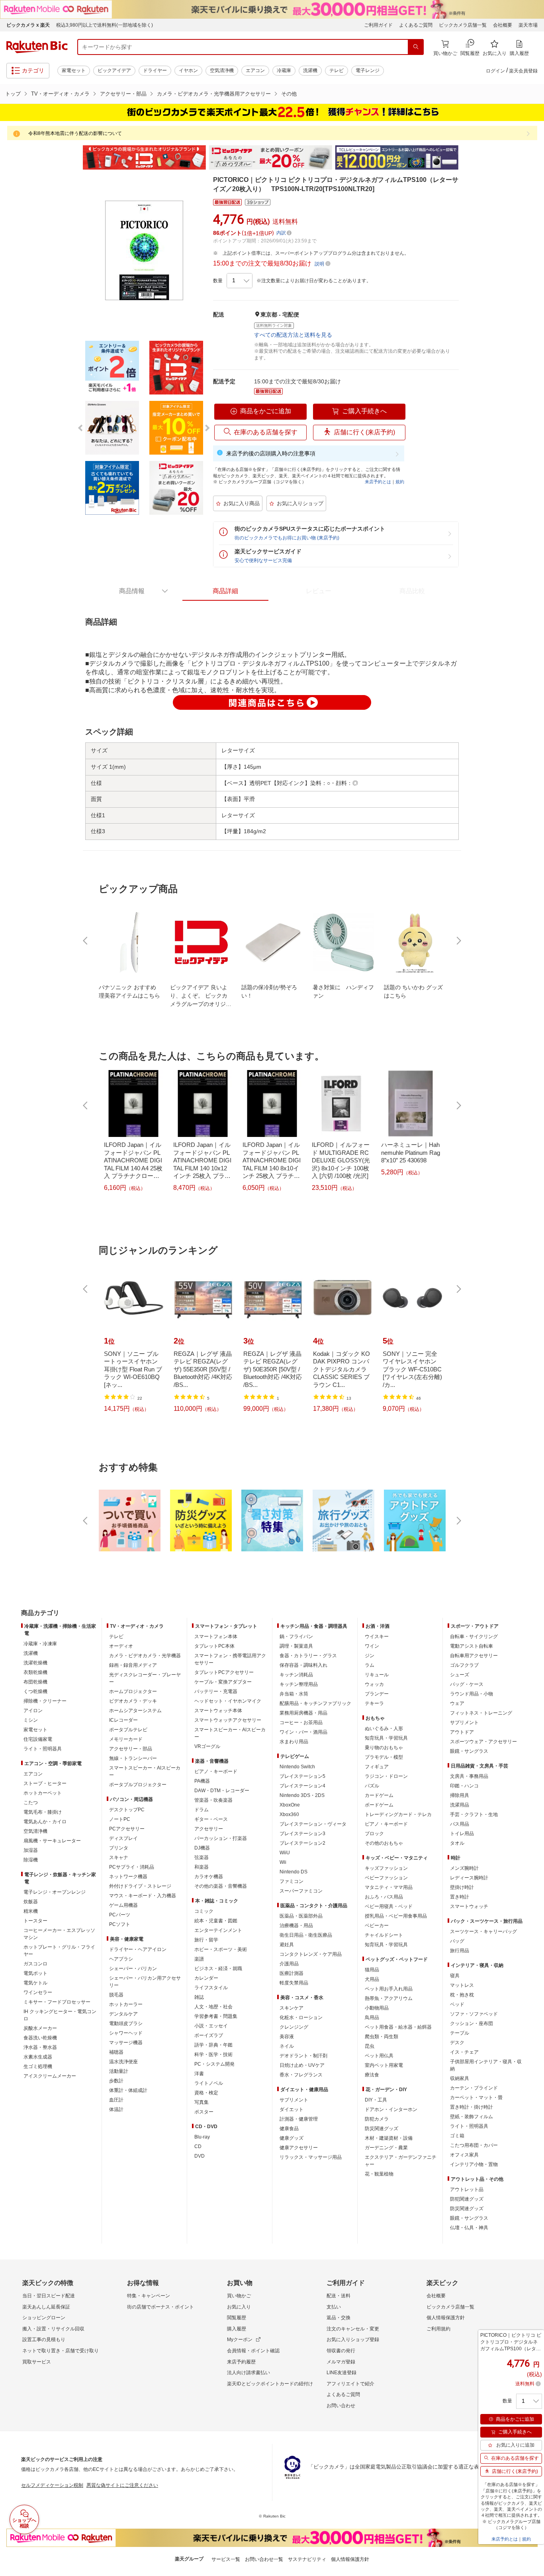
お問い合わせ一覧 (264, 2559)
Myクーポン (240, 2340)
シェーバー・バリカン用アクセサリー (145, 1982)
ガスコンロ (35, 1964)
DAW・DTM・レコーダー (222, 1791)
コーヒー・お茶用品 (301, 1723)
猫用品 (372, 1970)
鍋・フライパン (296, 1637)
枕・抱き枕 (462, 1995)
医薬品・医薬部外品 (301, 1916)
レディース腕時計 (469, 1878)
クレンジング (294, 2027)
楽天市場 (528, 25)
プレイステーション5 (302, 1776)
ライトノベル (209, 2083)
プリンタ (119, 1848)
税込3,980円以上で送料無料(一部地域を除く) (105, 25)
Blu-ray (202, 2137)
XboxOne (290, 1805)
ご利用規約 (438, 2329)
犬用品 (372, 1979)
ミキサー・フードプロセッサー (57, 2002)
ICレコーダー (123, 1720)
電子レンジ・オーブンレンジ (55, 1892)
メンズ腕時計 (464, 1868)
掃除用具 (460, 1795)
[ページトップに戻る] (532, 1597)
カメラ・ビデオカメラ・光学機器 (145, 1656)
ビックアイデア (114, 70)
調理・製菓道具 (296, 1646)
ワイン (372, 1646)
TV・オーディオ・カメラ (60, 94)
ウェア (457, 1703)
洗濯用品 (460, 1805)
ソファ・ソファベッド (474, 2014)
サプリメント (294, 2100)
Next (467, 158)
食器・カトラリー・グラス (308, 1656)
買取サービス (37, 2362)
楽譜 (199, 1959)
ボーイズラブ (209, 2035)
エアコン (255, 70)
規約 (400, 482)
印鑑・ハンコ (464, 1786)
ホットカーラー (126, 2004)
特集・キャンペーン (149, 2296)
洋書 (199, 2074)
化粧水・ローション (301, 2017)
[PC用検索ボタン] (416, 47)
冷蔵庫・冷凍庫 (40, 1644)
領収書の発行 (341, 2351)
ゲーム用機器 (123, 1905)
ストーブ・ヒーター (45, 1783)
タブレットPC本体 (214, 1646)
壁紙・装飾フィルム (472, 2117)
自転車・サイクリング (474, 1637)
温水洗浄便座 (123, 2062)
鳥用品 (372, 2017)
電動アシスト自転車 (472, 1646)
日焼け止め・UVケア (302, 2065)
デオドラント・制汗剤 (303, 2056)
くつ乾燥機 (35, 1691)
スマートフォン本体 (216, 1637)
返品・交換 (339, 2318)
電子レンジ (368, 70)
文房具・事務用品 (469, 1776)
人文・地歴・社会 (213, 2007)
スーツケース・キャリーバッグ (483, 1932)
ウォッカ (374, 1684)
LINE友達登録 (341, 2373)
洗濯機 (310, 70)
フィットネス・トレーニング (481, 1713)
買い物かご (239, 2296)
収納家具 (460, 2078)
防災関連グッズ (382, 2129)
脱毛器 (116, 1995)
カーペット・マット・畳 (476, 2098)
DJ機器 (202, 1848)
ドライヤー (155, 70)
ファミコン (292, 1881)
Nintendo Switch (297, 1767)
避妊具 (287, 1945)
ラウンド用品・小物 (472, 1694)
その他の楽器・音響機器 (221, 1886)
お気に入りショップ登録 (353, 2340)
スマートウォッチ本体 (218, 1711)
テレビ (337, 70)
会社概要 (503, 25)
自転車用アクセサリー (474, 1656)
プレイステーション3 (302, 1834)
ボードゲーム (379, 1805)
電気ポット (35, 1973)
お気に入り (239, 2307)
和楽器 (202, 1867)
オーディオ (121, 1646)
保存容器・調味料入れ (303, 1665)
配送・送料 (339, 2296)
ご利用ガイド (378, 25)
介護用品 (289, 1964)
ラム (370, 1665)
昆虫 (370, 2046)
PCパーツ (120, 1915)
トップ (13, 94)
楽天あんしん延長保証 (46, 2307)
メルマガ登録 (341, 2362)
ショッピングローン (44, 2318)
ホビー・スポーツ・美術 (221, 1949)
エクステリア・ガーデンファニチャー (401, 2161)
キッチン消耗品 (296, 1675)
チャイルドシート (384, 1935)
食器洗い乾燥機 (40, 2038)
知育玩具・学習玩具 (386, 1738)
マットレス (462, 1985)
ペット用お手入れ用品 (389, 1989)
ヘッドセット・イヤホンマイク (228, 1701)
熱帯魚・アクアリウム (389, 1998)
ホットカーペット (43, 1793)
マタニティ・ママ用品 (389, 1887)
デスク (457, 2043)
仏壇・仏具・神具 (469, 2228)
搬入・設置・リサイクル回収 (53, 2329)
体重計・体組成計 (128, 2090)
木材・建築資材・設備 (389, 2138)
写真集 (202, 2102)
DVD (200, 2156)
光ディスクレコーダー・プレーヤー (145, 1678)
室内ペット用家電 (384, 2065)
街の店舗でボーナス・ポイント (160, 2307)
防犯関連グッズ (467, 2199)
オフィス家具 (464, 2155)
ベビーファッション (386, 1878)
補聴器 (116, 2052)
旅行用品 (460, 1951)
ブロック (374, 1834)
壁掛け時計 (462, 1887)
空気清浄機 (222, 70)
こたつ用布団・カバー (474, 2145)
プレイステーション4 (302, 1786)
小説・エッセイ (211, 2026)
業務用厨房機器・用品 (303, 1713)
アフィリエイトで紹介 (350, 2384)
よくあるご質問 (416, 25)
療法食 (372, 2075)
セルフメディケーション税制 (52, 2485)
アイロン (33, 1711)
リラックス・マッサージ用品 (311, 2157)
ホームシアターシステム (135, 1711)
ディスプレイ (123, 1838)
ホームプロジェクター (133, 1691)
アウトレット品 (467, 2189)
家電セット (74, 70)
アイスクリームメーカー (50, 2076)
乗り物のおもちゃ (384, 1748)
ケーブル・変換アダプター (223, 1682)
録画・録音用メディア (133, 1665)
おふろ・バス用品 (384, 1897)
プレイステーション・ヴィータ (313, 1824)
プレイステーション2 (302, 1843)
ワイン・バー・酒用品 (303, 1732)
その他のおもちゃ (384, 1843)
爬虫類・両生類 (382, 2037)
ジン (370, 1656)
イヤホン (188, 70)
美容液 (287, 2037)
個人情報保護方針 (446, 2318)
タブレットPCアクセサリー (224, 1672)
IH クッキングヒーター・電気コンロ (60, 2015)
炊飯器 (31, 1902)
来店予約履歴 (241, 2362)
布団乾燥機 (35, 1682)
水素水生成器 (38, 2057)
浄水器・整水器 (40, 2047)
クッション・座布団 (472, 2023)
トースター (35, 1921)
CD (198, 2146)
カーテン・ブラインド (474, 2088)
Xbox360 (289, 1814)
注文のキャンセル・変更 (353, 2329)
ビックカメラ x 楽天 (28, 25)
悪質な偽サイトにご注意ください (122, 2485)
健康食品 (289, 2129)
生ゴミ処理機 (38, 2066)
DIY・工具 (376, 2100)
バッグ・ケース (467, 1684)
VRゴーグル (207, 1746)
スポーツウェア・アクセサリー (483, 1742)
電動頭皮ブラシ (126, 2023)
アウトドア (462, 1732)
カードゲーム (379, 1795)
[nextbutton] (458, 941)
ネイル (287, 2046)
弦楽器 (202, 1857)
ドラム (202, 1810)
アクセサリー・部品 (123, 94)
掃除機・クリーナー (45, 1701)
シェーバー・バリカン (133, 1969)
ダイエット (292, 2109)
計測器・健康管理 (299, 2119)
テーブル (460, 2033)
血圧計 (116, 2100)
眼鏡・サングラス (469, 1751)
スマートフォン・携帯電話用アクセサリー (230, 1659)
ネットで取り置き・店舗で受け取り (61, 2351)
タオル (457, 1843)
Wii (283, 1862)
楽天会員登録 (523, 71)
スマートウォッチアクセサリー (228, 1720)
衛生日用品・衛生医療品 (306, 1935)
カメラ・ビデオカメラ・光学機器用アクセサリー (214, 94)
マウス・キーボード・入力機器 (143, 1896)
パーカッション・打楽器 (221, 1838)
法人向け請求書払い (249, 2373)
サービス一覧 (226, 2559)
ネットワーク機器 (128, 1877)
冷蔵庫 (284, 70)
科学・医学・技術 (213, 2055)
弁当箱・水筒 (294, 1694)
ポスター (204, 2112)
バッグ (457, 1941)
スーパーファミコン (301, 1891)
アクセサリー (209, 1829)
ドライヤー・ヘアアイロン (138, 1949)
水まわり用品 (294, 1742)
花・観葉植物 (379, 2174)
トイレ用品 (462, 1834)
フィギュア (377, 1767)
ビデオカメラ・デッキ (133, 1701)
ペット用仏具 (379, 2056)
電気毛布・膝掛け (43, 1812)
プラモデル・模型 (384, 1757)
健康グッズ (292, 2138)
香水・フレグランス (301, 2075)
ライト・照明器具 (43, 1749)
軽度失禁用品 (294, 1983)
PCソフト (120, 1924)
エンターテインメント (218, 1930)
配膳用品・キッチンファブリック (315, 1703)
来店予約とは (378, 482)
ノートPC (120, 1819)
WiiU (285, 1853)
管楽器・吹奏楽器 (213, 1800)
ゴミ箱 (457, 2136)
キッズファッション (386, 1868)
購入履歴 (237, 2329)
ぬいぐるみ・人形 (384, 1728)
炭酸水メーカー (40, 2028)
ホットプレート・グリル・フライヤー (59, 1951)
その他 (289, 94)
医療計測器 (292, 1973)
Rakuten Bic (37, 47)
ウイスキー (377, 1637)
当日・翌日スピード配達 (49, 2296)
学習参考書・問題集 (216, 2016)
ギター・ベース (211, 1819)
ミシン (31, 1720)
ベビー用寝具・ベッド (389, 1906)
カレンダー (206, 1978)
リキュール (377, 1675)
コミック (204, 1911)
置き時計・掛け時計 (472, 2107)
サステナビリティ (307, 2559)
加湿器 (31, 1850)
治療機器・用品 (296, 1926)
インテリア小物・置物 (474, 2164)
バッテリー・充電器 (216, 1691)
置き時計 (460, 1897)
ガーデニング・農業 (386, 2148)
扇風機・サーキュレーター (52, 1841)
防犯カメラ (377, 2119)
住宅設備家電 (38, 1739)
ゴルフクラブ (464, 1665)
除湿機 (31, 1860)
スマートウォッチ (469, 1906)
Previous (77, 158)
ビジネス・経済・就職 (218, 1969)
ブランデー (377, 1694)
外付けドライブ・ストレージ (140, 1886)
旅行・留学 (206, 1940)
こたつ (31, 1803)
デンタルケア (123, 2014)
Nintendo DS (294, 1872)
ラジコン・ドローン (386, 1776)
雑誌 (199, 1997)
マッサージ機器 (126, 2043)
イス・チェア (464, 2052)
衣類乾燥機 (35, 1672)
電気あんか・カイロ (45, 1822)
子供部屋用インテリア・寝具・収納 (486, 2065)
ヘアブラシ (121, 1959)
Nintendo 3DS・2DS (302, 1795)
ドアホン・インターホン (391, 2109)
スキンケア (292, 2008)
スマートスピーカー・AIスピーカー (145, 1771)
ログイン (495, 71)
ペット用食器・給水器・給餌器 (398, 2027)
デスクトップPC (127, 1810)
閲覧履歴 (237, 2318)
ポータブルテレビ (128, 1730)
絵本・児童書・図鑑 (216, 1921)
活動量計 (119, 2071)
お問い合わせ (341, 2406)
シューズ (460, 1675)
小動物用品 (377, 2008)
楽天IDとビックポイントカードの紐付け (270, 2384)
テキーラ (374, 1703)
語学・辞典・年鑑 (213, 2045)
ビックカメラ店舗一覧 (463, 25)
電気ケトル (35, 1983)
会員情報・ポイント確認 (253, 2351)
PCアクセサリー (127, 1829)
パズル (372, 1786)
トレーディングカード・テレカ (398, 1814)
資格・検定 (206, 2093)
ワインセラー (38, 1992)
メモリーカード (126, 1739)
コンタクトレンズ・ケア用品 (311, 1954)
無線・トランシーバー (133, 1758)
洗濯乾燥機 (35, 1663)
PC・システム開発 (214, 2064)
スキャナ (119, 1857)
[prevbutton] (86, 941)
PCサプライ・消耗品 (132, 1867)
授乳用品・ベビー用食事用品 (396, 1916)
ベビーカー (377, 1926)
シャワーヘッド (126, 2033)
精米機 (31, 1911)
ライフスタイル (211, 1988)
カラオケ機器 (209, 1877)
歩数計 (116, 2081)
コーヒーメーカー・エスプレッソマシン (59, 1934)
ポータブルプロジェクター (138, 1785)
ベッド (457, 2004)
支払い (334, 2307)
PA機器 (202, 1781)
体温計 (116, 2109)
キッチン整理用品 (299, 1684)
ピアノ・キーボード (216, 1771)
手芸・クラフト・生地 (474, 1814)
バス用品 (460, 1824)
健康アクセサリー (299, 2148)
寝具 (455, 1976)
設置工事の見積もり (44, 2340)
